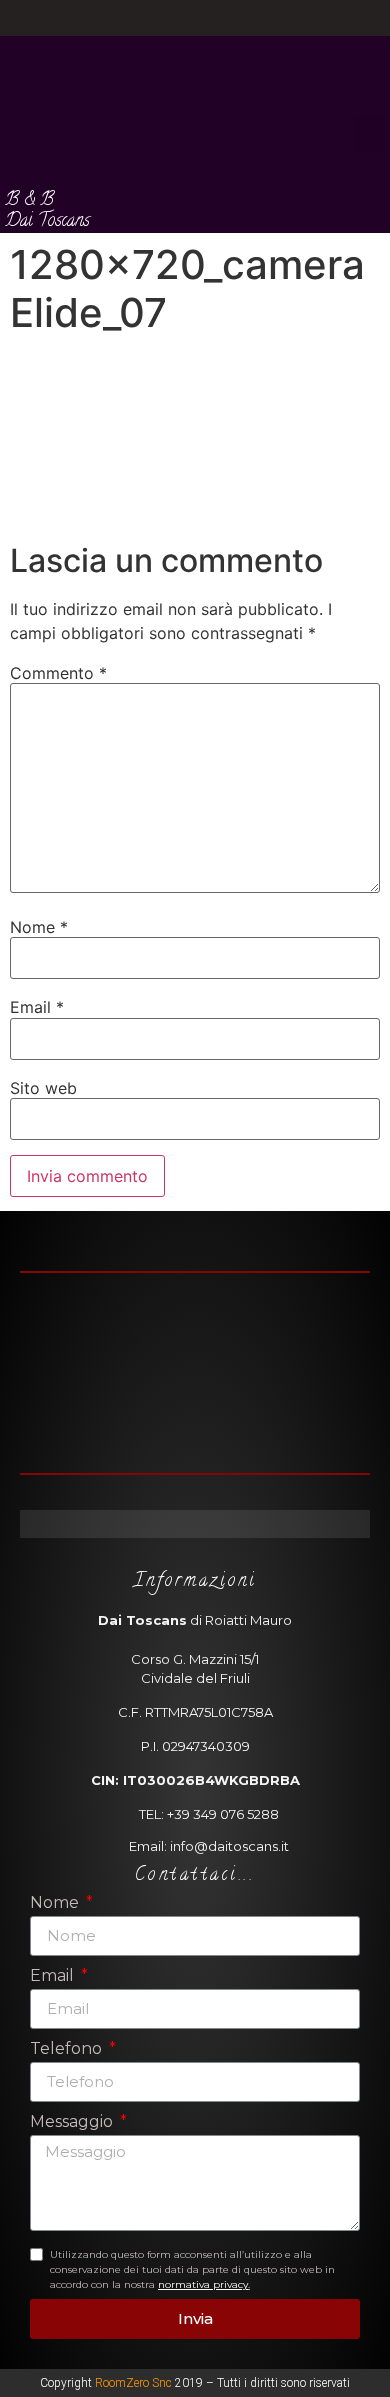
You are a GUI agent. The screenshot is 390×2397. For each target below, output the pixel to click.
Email (37, 1007)
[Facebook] (178, 18)
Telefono (68, 2049)
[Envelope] (228, 1524)
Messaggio (73, 2122)
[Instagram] (213, 18)
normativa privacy (203, 2284)
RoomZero (122, 2383)
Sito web (43, 1088)
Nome (39, 927)
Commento (58, 673)
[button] (370, 134)
